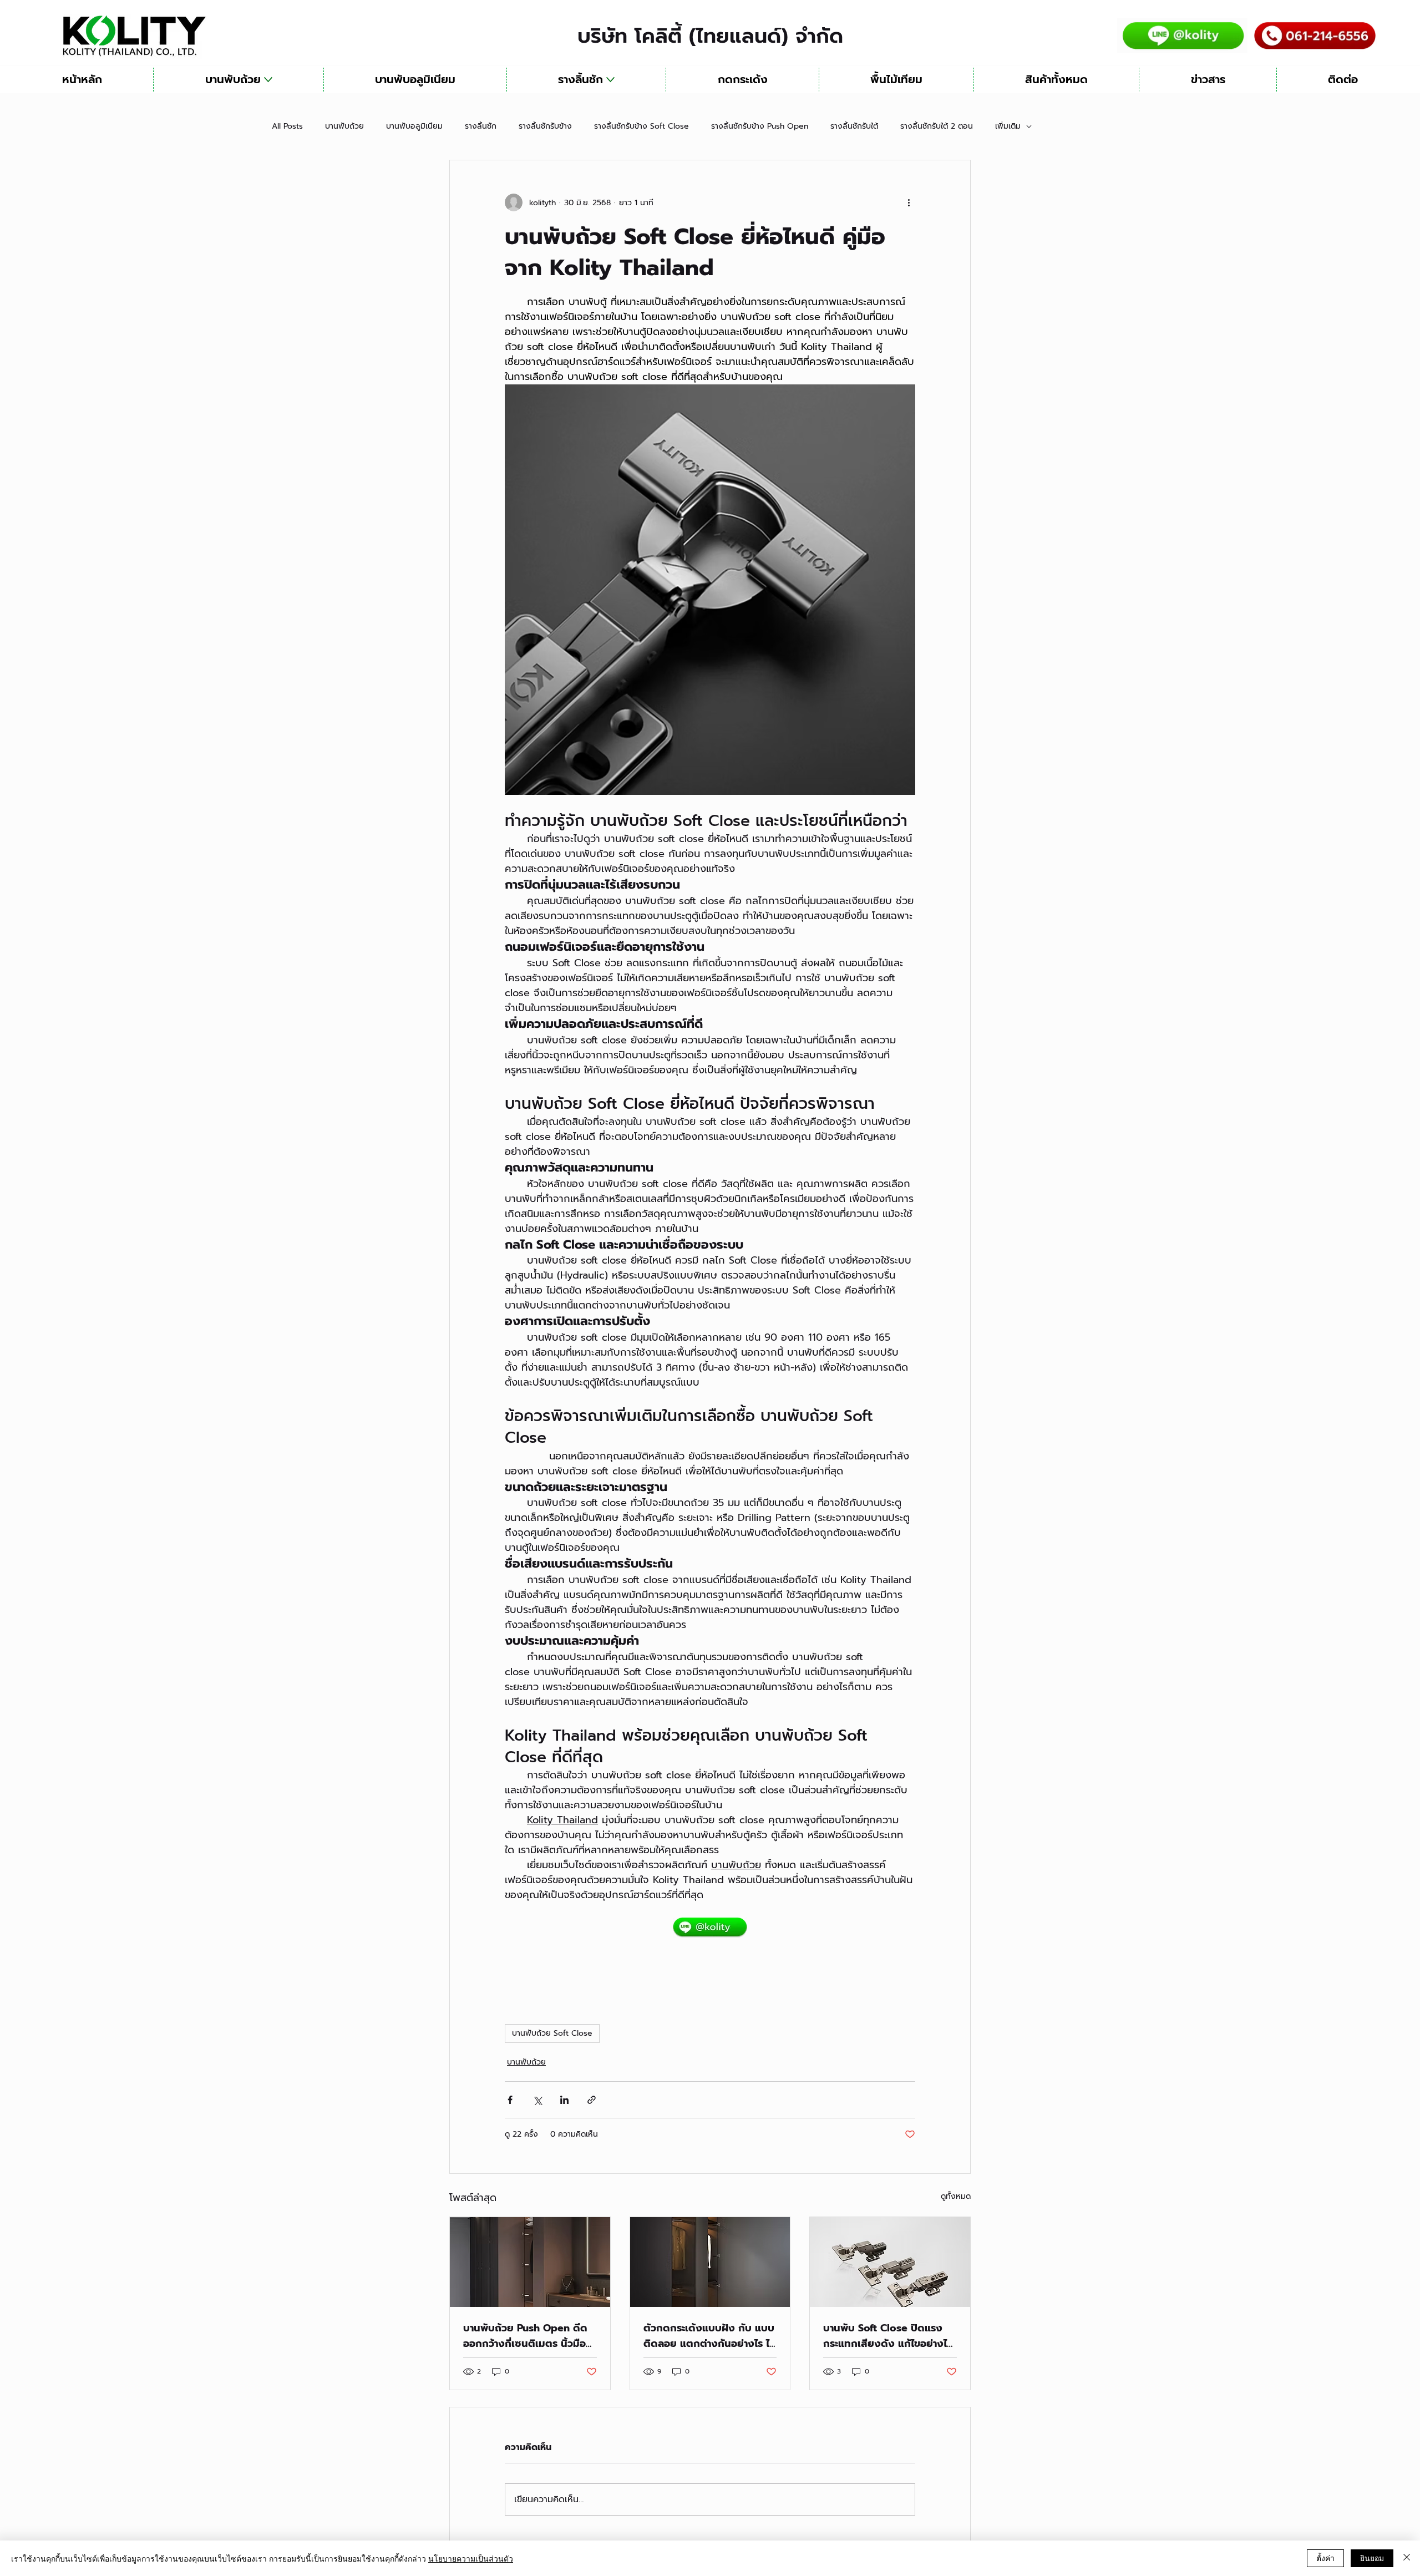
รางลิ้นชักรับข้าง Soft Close (641, 126)
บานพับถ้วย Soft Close (552, 2033)
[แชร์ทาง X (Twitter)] (537, 2100)
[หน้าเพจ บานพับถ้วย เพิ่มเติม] (268, 80)
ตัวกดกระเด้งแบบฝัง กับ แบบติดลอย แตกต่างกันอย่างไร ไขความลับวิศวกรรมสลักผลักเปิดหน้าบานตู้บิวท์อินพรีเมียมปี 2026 (710, 2336)
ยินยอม (1372, 2558)
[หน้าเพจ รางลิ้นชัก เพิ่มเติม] (610, 80)
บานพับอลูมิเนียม (414, 126)
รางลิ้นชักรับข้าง (545, 126)
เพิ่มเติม (1008, 126)
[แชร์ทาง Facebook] (510, 2100)
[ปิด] (1407, 2558)
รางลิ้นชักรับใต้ (854, 126)
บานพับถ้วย (344, 126)
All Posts (287, 126)
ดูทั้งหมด (956, 2196)
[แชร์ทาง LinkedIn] (564, 2100)
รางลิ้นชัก (481, 126)
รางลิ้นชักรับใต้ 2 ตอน (937, 126)
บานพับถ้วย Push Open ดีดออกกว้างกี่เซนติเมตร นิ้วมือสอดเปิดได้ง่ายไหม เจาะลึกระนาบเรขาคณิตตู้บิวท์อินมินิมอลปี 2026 (529, 2336)
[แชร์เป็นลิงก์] (592, 2100)
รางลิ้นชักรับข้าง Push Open (760, 126)
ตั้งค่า (1325, 2558)
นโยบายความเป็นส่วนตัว (471, 2558)
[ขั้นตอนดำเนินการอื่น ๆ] (909, 202)
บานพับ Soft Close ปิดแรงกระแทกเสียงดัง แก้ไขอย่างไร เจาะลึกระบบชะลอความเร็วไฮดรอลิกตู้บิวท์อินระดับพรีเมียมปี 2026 (889, 2336)
